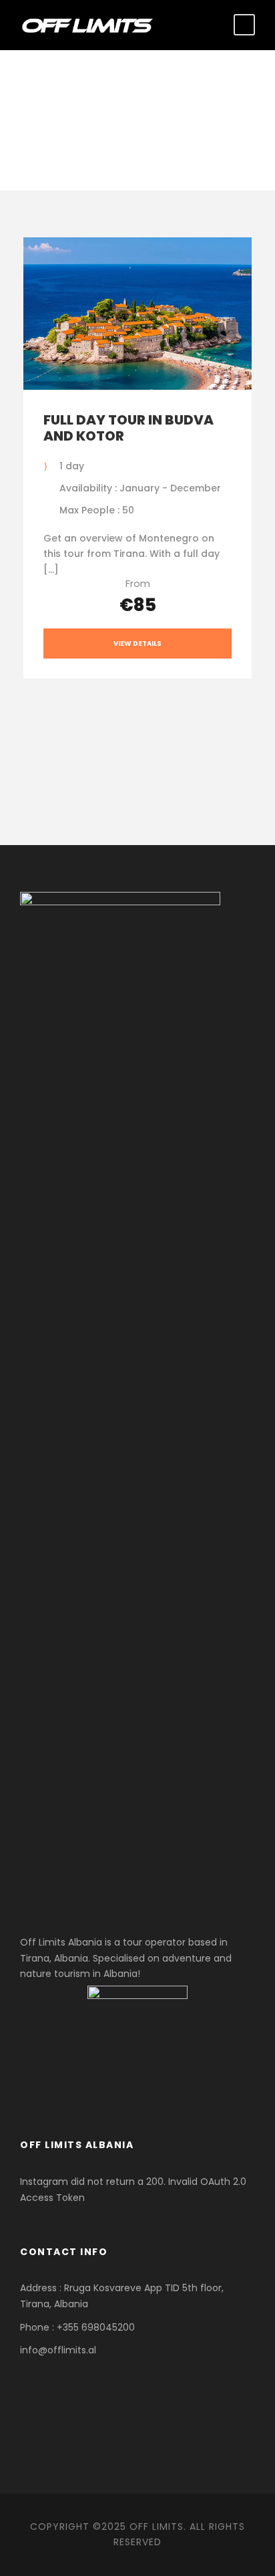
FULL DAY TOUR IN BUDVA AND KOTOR (128, 428)
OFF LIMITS (157, 2527)
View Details (137, 643)
